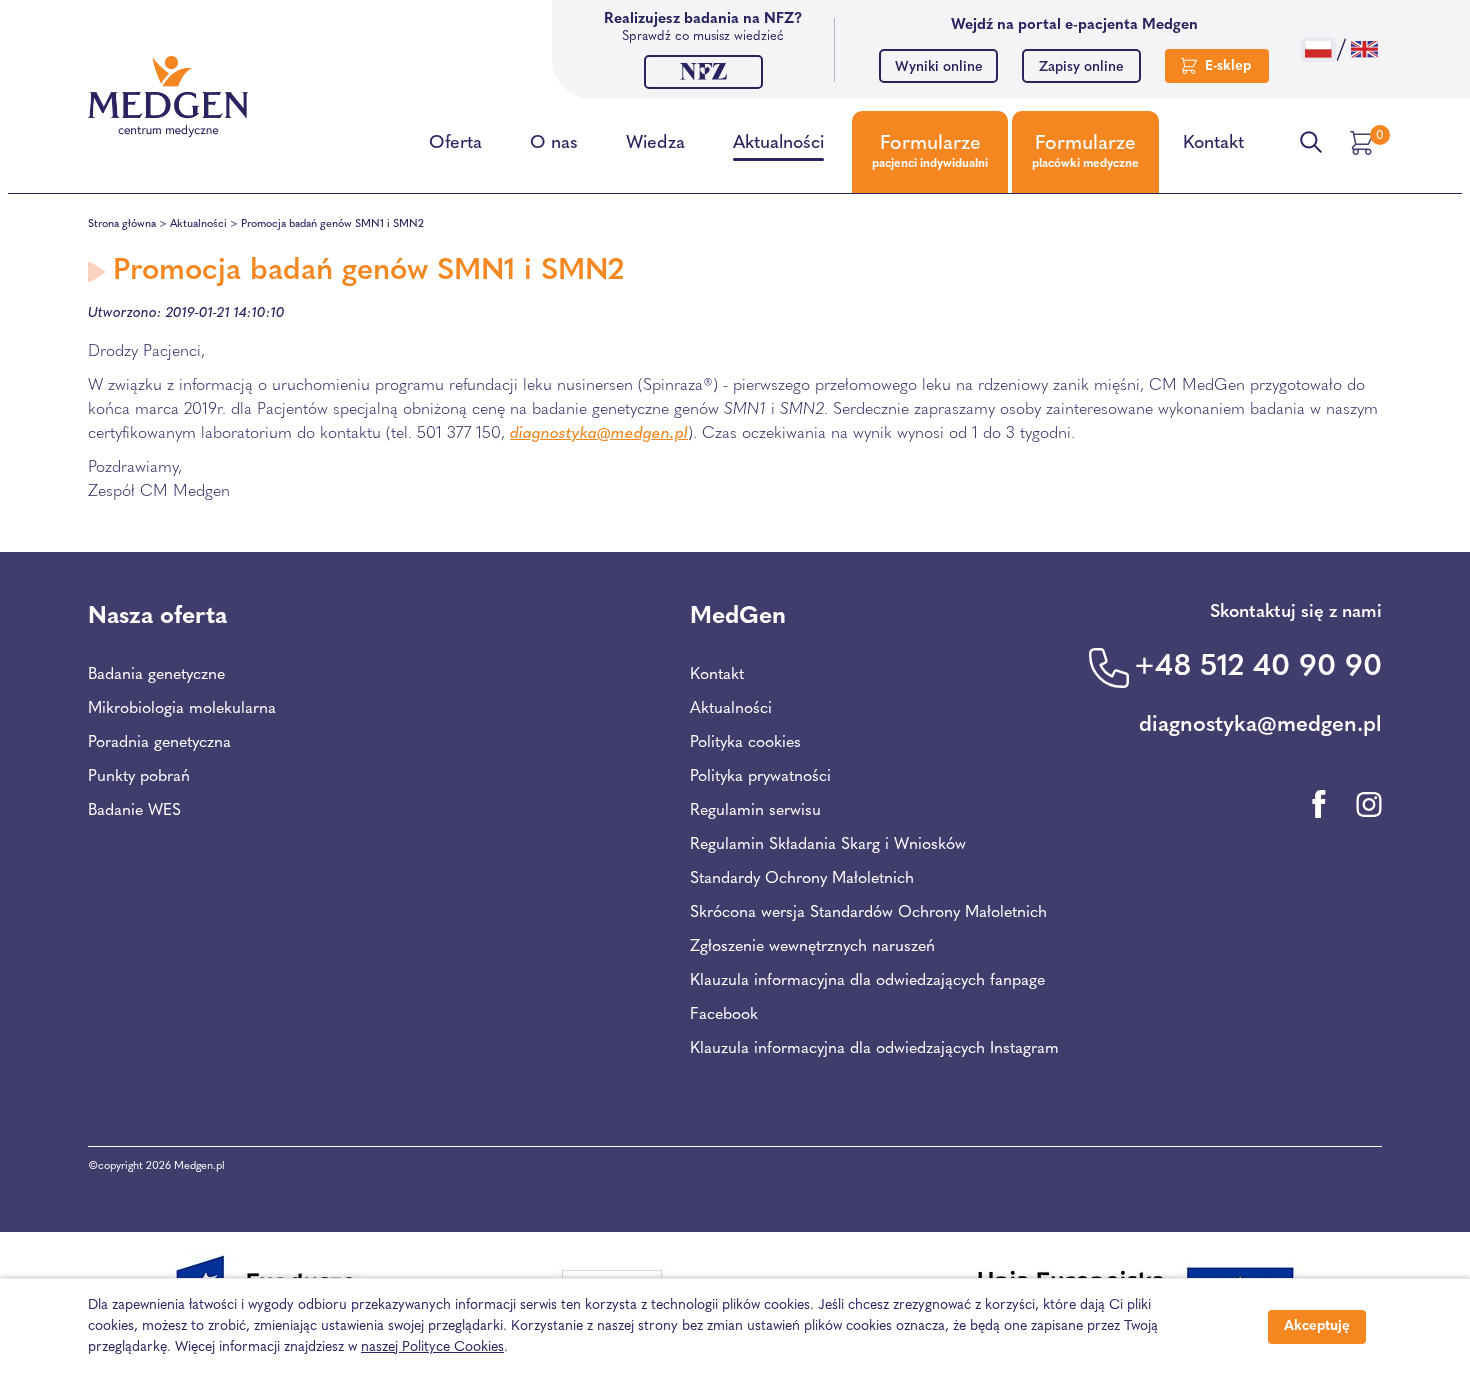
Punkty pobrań (139, 777)
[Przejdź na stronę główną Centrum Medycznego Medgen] (168, 97)
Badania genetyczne (156, 675)
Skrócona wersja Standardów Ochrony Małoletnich (868, 913)
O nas (554, 144)
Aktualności (778, 144)
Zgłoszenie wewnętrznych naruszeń (812, 947)
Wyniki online (939, 67)
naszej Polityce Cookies (432, 1347)
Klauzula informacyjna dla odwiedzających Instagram (874, 1049)
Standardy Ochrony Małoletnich (802, 879)
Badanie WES (134, 811)
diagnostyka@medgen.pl (599, 434)
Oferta (455, 144)
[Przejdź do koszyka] (1364, 143)
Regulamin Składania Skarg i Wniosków (828, 845)
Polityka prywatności (760, 777)
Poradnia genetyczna (159, 743)
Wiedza (655, 144)
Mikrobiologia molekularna (182, 709)
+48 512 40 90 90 (1258, 667)
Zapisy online (1081, 67)
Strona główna (122, 224)
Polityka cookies (745, 743)
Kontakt (1213, 144)
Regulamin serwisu (755, 811)
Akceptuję (1317, 1326)
